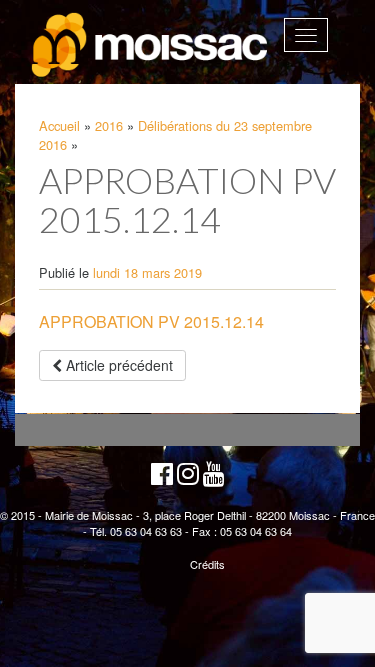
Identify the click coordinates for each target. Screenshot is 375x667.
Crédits (207, 564)
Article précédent (117, 365)
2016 (109, 125)
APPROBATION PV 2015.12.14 (151, 321)
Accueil (59, 125)
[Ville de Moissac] (151, 45)
